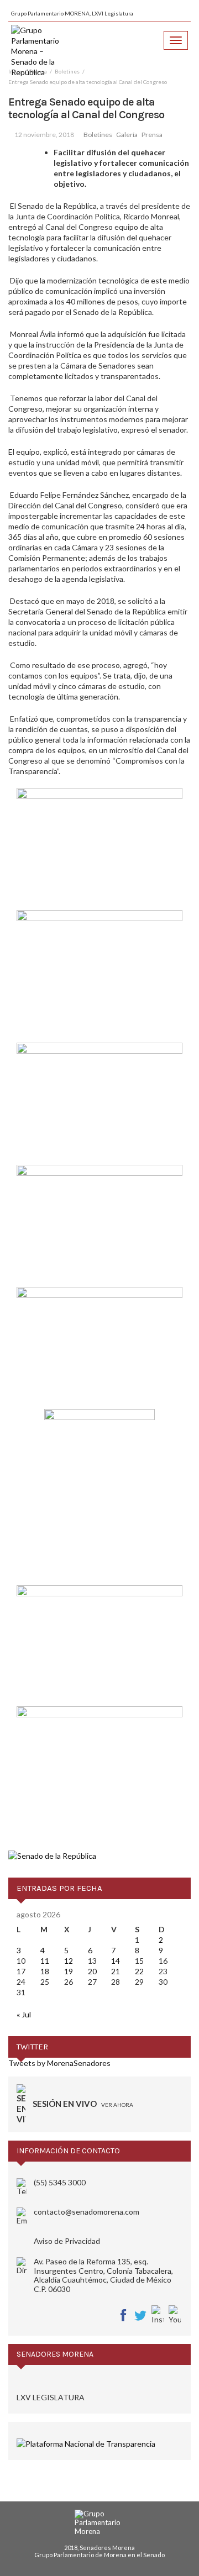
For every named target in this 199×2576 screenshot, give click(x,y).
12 (69, 1961)
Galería (127, 135)
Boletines (98, 135)
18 (45, 1971)
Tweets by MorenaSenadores (59, 2063)
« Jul (24, 2014)
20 (92, 1971)
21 (116, 1971)
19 (69, 1971)
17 (21, 1971)
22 (139, 1971)
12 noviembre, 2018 (44, 135)
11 (45, 1961)
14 (116, 1961)
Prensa (152, 135)
